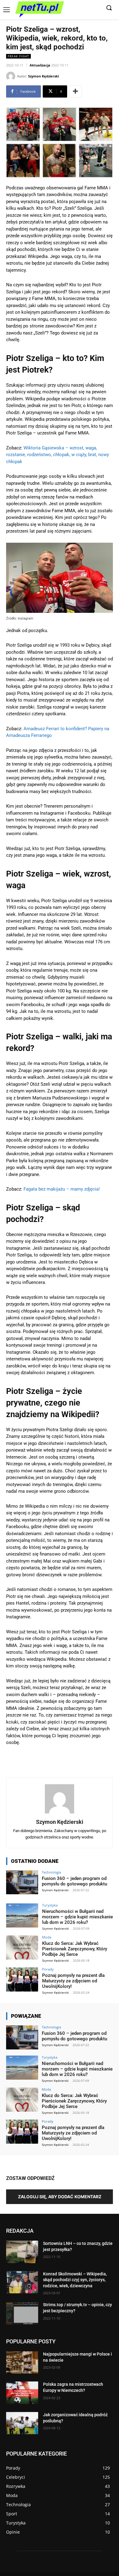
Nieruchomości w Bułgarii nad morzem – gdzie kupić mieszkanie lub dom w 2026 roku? (78, 1917)
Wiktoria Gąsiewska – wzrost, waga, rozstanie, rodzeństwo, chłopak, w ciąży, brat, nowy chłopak (58, 455)
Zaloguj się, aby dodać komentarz (60, 2197)
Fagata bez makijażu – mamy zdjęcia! (62, 1189)
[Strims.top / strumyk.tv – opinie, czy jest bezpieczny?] (22, 2313)
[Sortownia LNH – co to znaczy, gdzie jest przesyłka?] (22, 2252)
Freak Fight (18, 56)
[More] (75, 91)
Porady (48, 1969)
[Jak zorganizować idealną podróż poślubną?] (22, 2423)
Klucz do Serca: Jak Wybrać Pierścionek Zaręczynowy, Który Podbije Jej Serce (75, 1949)
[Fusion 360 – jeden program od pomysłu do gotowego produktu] (22, 1883)
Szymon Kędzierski (43, 76)
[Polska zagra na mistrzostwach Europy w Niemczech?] (22, 2393)
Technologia (51, 1872)
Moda (47, 1937)
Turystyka (50, 1905)
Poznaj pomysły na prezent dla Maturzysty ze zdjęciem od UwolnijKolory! (73, 1981)
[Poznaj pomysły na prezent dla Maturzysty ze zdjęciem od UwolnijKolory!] (22, 1979)
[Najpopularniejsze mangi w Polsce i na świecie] (22, 2363)
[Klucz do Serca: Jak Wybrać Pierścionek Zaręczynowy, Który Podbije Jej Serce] (22, 1947)
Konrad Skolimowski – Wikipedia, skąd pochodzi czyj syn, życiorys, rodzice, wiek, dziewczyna (75, 2280)
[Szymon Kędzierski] (12, 76)
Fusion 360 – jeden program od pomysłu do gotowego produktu (74, 1881)
